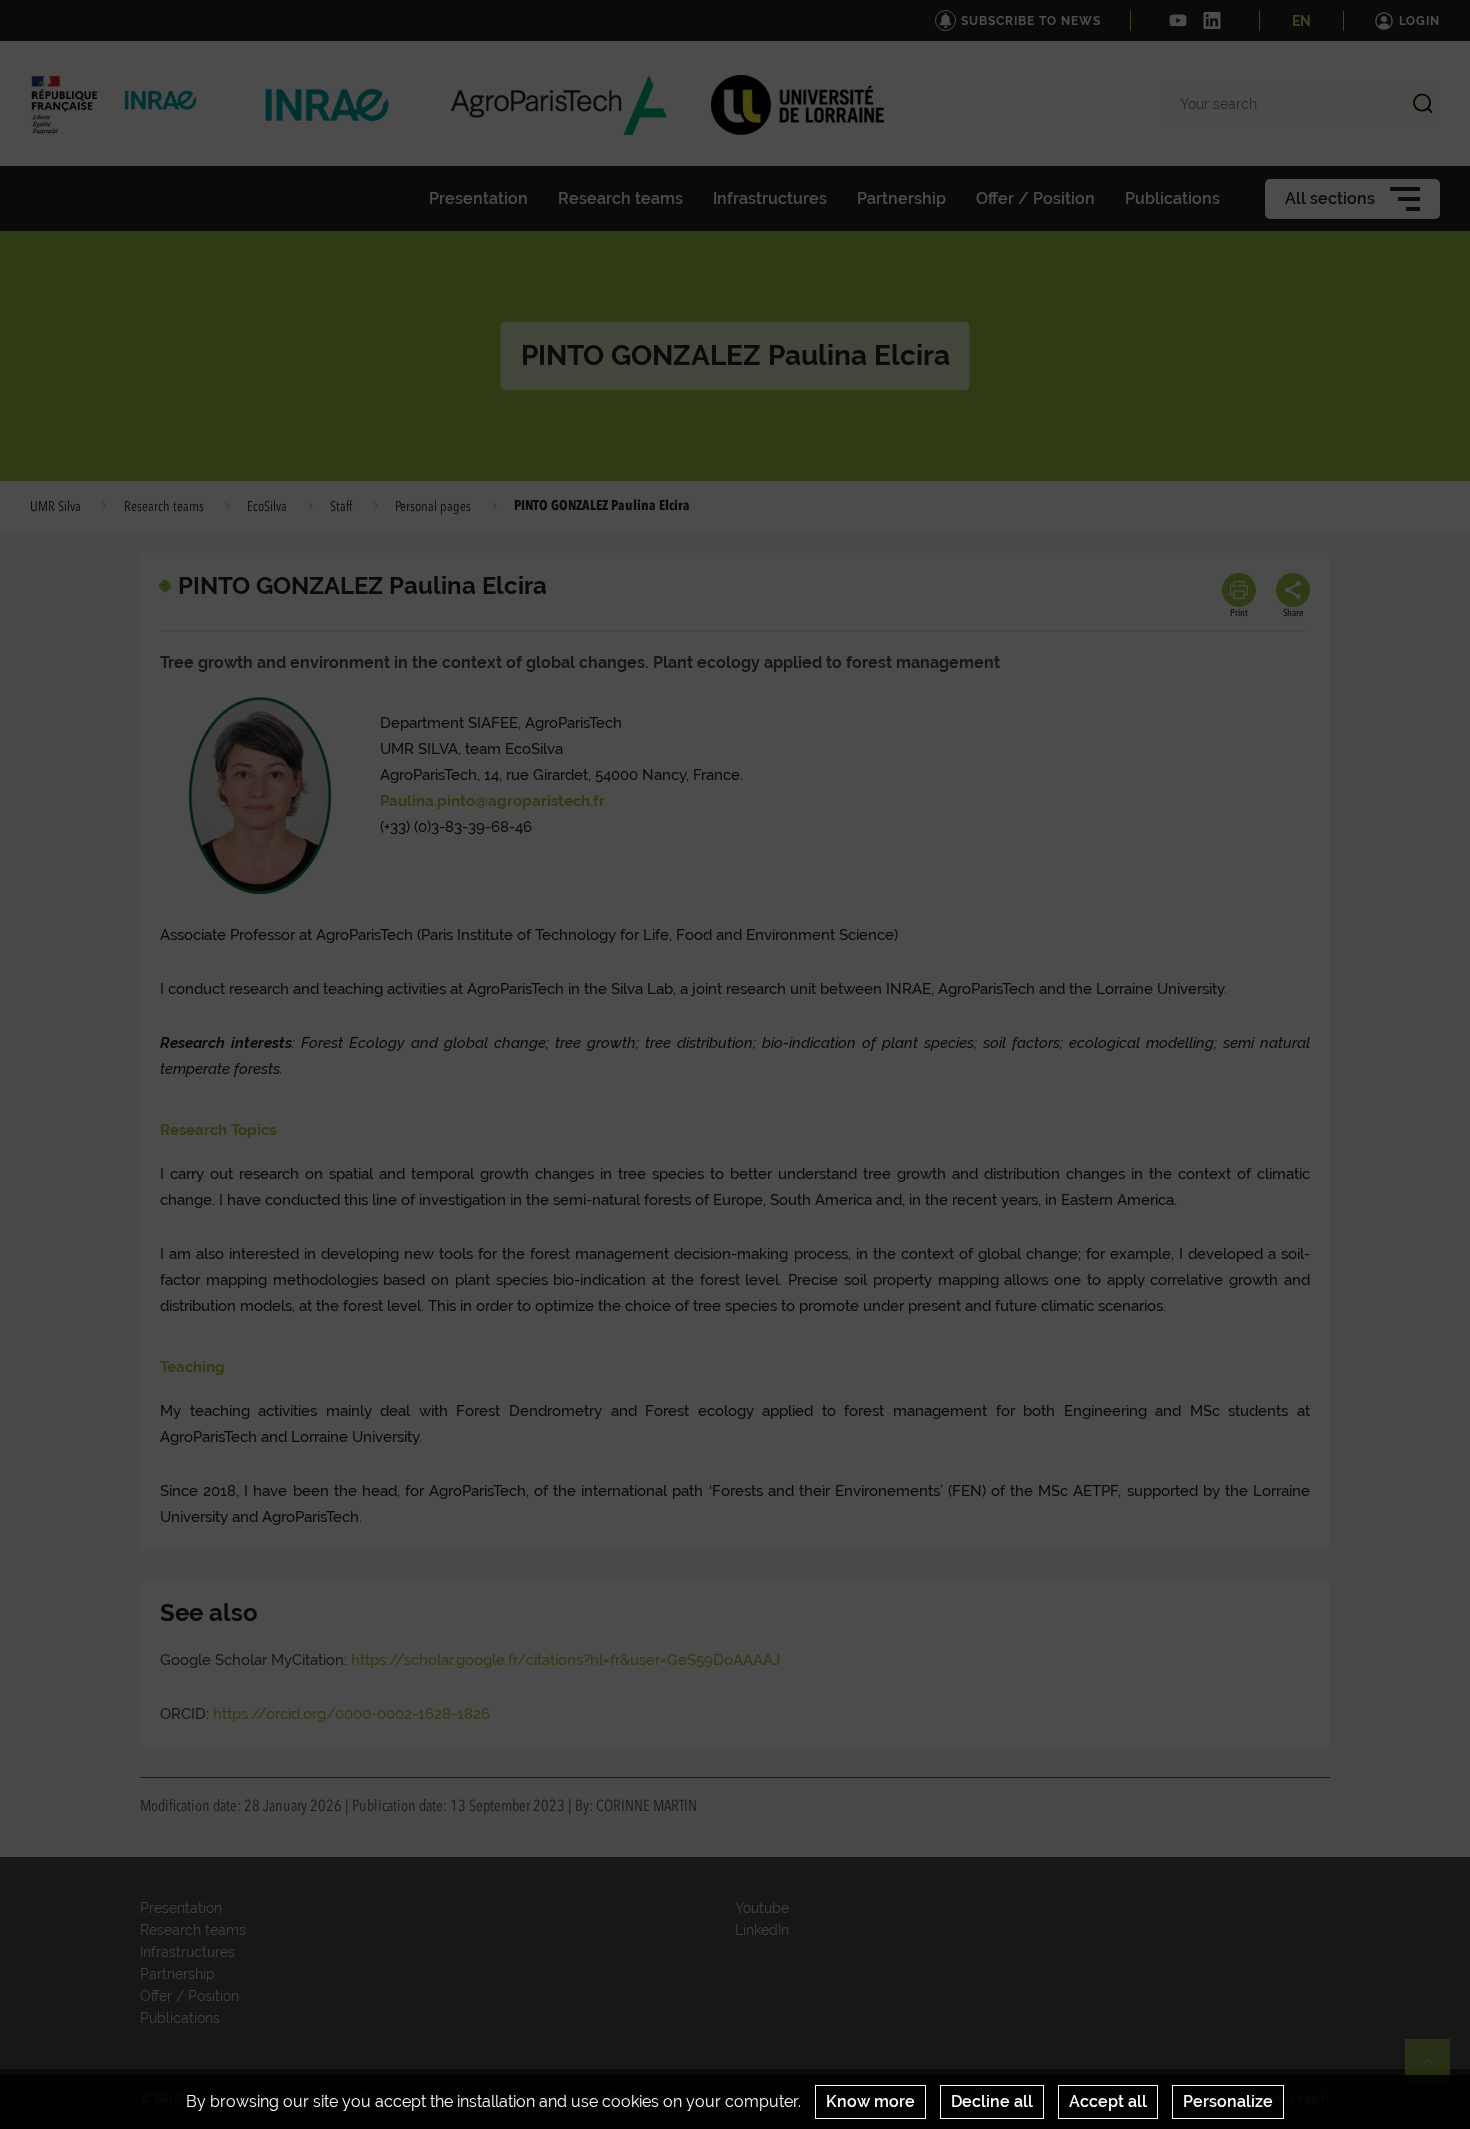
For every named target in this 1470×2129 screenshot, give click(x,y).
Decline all (992, 2101)
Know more (870, 2101)
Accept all (1108, 2101)
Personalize (1228, 2101)
